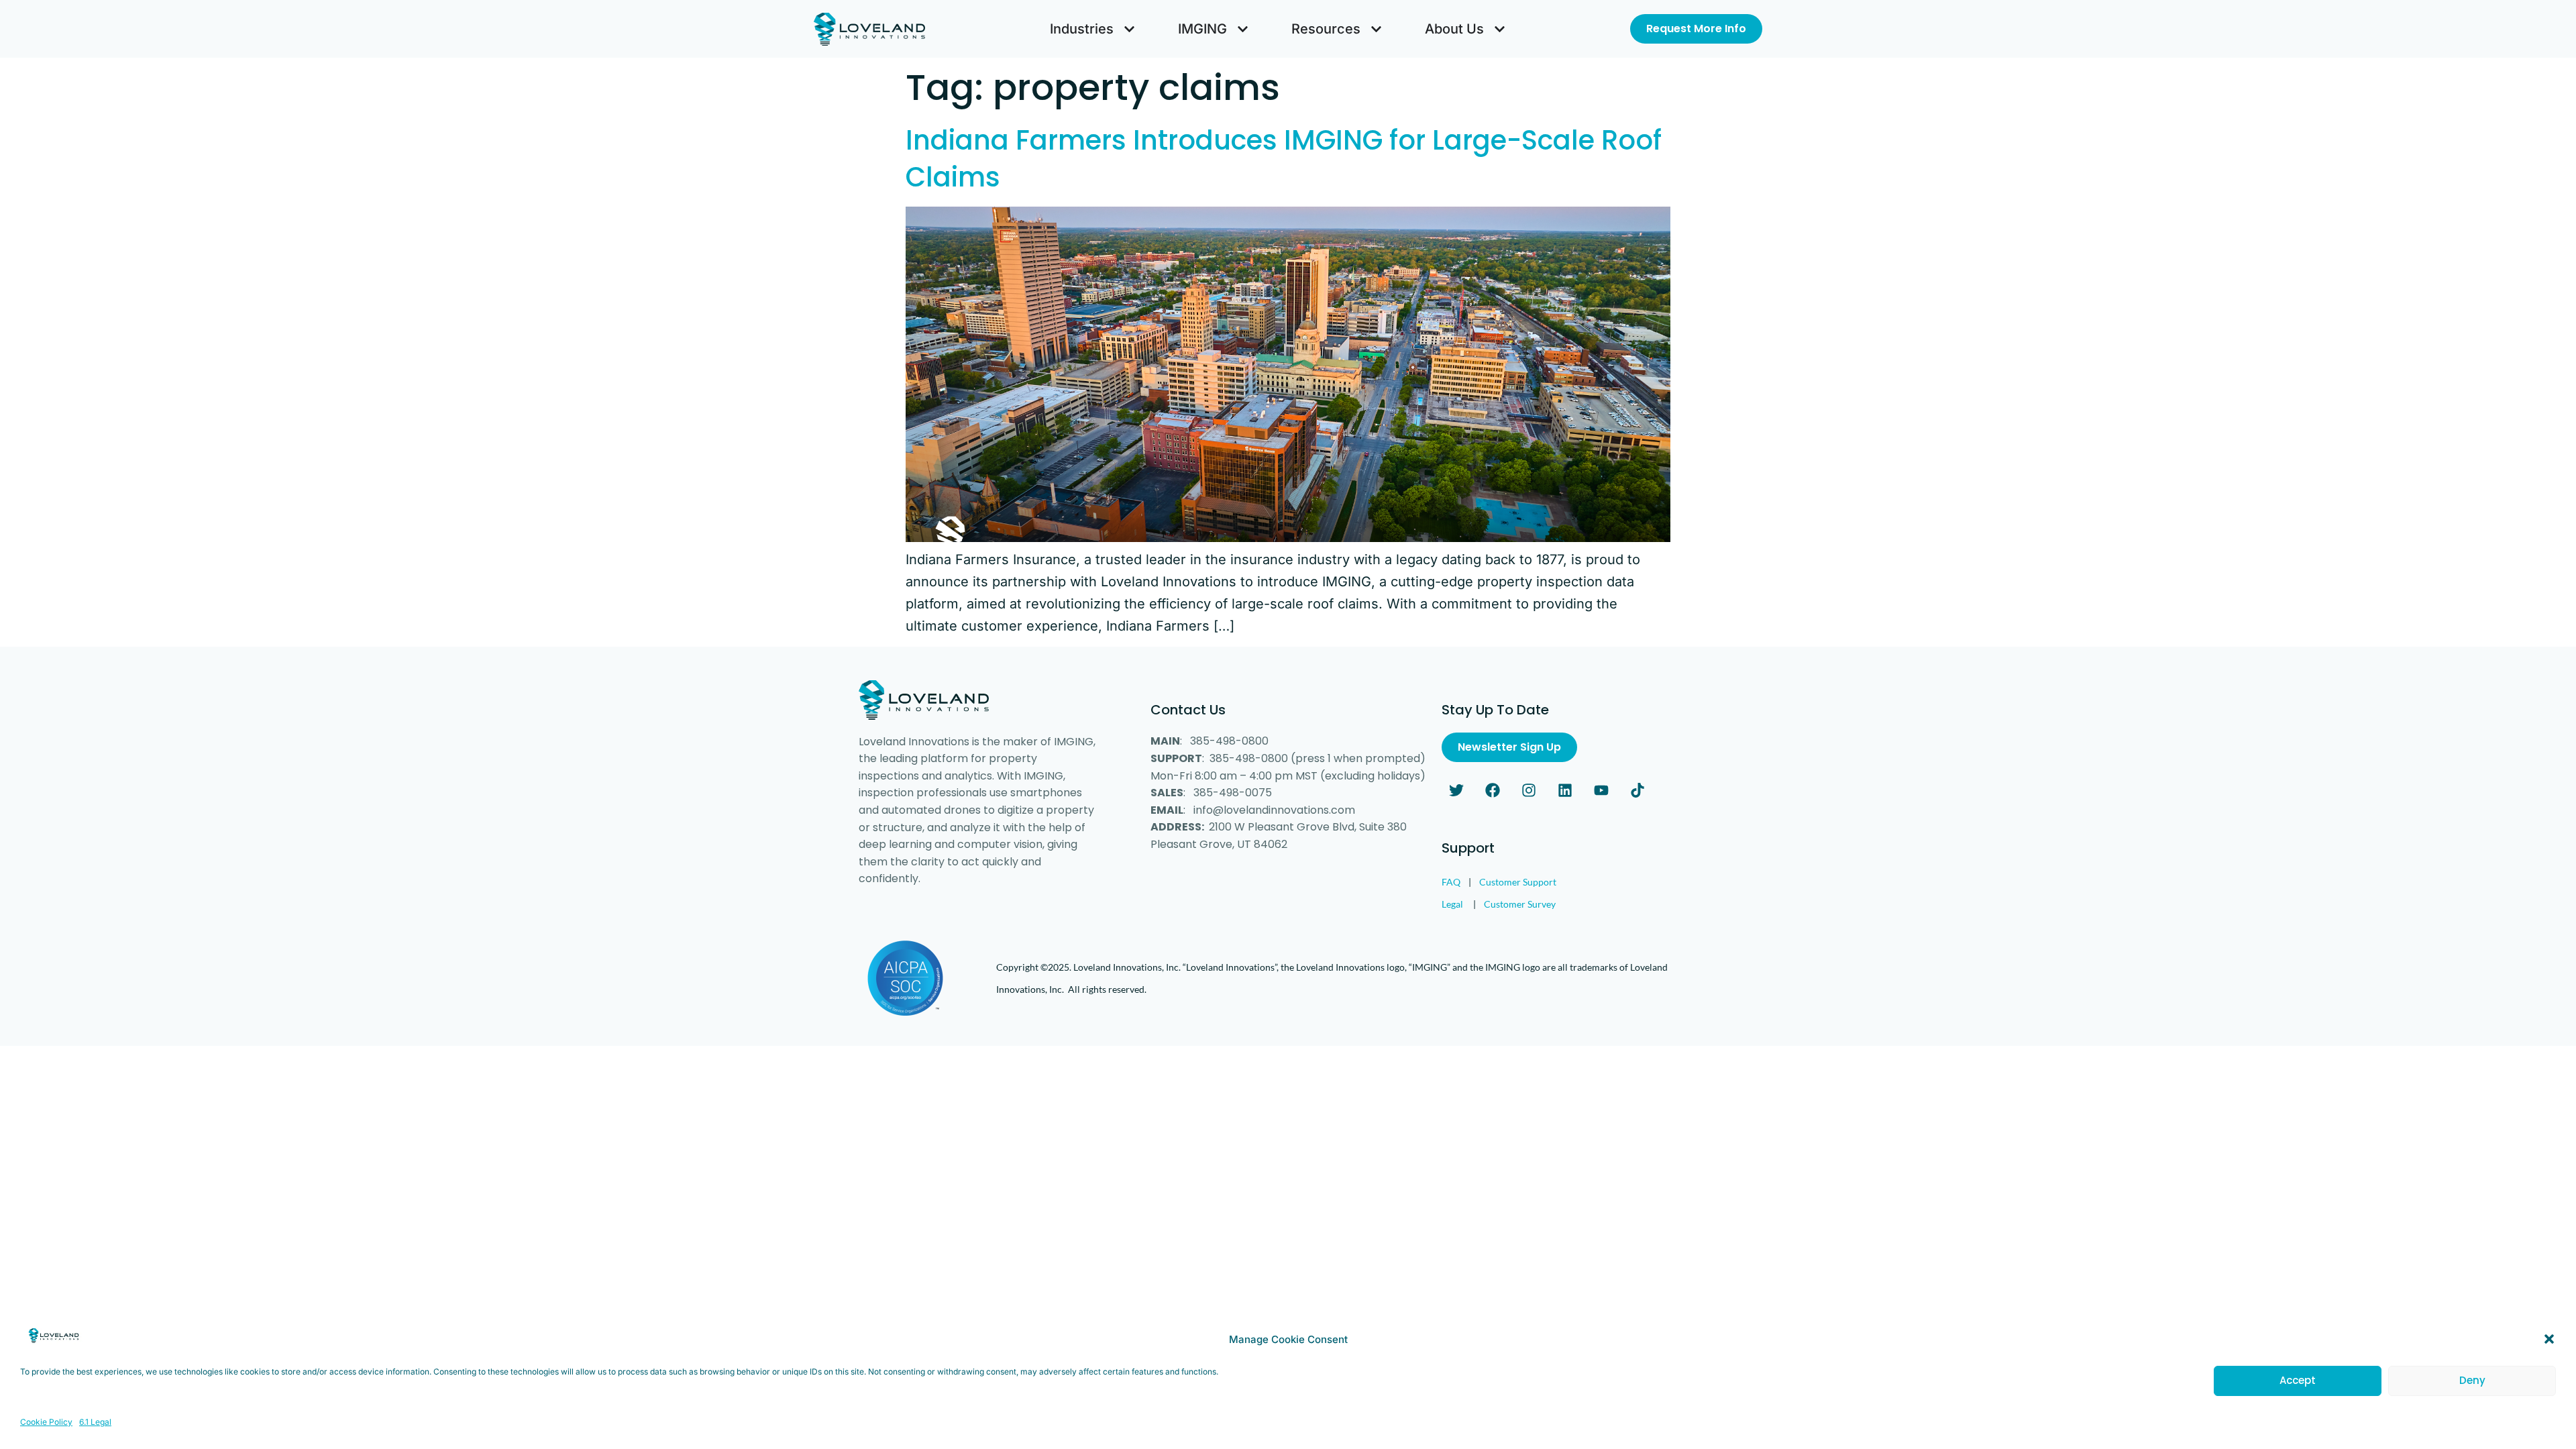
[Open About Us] (1500, 29)
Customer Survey (1520, 904)
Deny (2472, 1380)
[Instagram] (1529, 790)
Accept (2298, 1380)
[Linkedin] (1565, 790)
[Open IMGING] (1243, 29)
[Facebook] (1493, 790)
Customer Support (1518, 882)
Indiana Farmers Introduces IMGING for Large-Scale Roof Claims (1284, 159)
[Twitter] (1456, 790)
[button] (2549, 1339)
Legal (1452, 904)
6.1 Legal (95, 1421)
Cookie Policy (46, 1421)
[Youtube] (1601, 790)
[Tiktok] (1638, 790)
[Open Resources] (1376, 29)
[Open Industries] (1129, 29)
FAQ (1451, 882)
